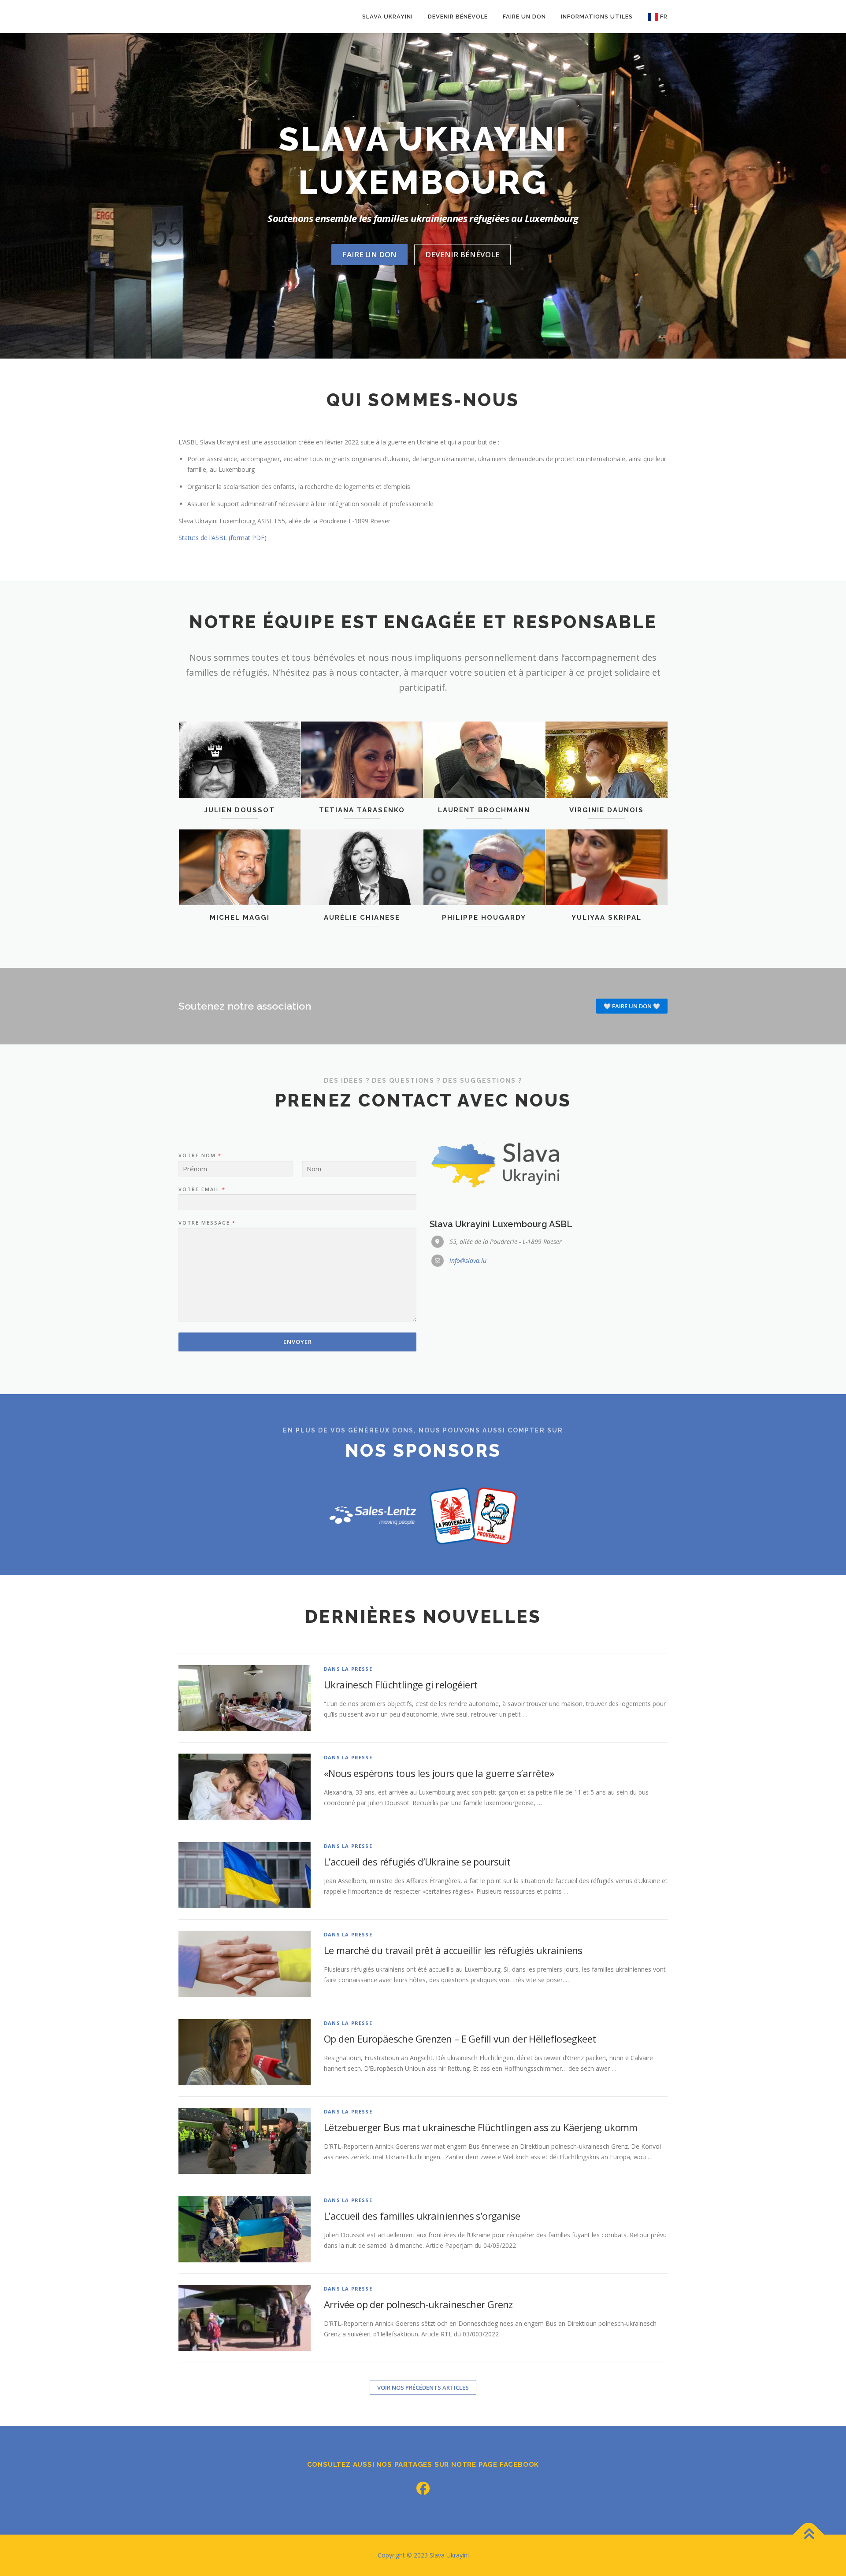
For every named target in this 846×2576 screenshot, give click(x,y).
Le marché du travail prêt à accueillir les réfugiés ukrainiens (453, 1950)
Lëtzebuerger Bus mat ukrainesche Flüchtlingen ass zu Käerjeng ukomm (481, 2127)
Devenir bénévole (458, 17)
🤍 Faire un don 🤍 (632, 1006)
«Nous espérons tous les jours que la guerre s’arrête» (439, 1773)
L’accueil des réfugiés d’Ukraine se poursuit (417, 1862)
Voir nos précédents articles (423, 2387)
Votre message (207, 1223)
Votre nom (200, 1155)
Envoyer (298, 1342)
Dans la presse (348, 1669)
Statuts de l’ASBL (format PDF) (223, 538)
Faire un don (524, 17)
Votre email (202, 1189)
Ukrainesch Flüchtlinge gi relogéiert (401, 1684)
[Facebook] (423, 2488)
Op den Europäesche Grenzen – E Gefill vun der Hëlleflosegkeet (460, 2039)
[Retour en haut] (809, 2535)
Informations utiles (597, 17)
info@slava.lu (468, 1260)
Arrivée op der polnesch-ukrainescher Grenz (418, 2304)
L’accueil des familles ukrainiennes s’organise (422, 2216)
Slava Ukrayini (388, 17)
